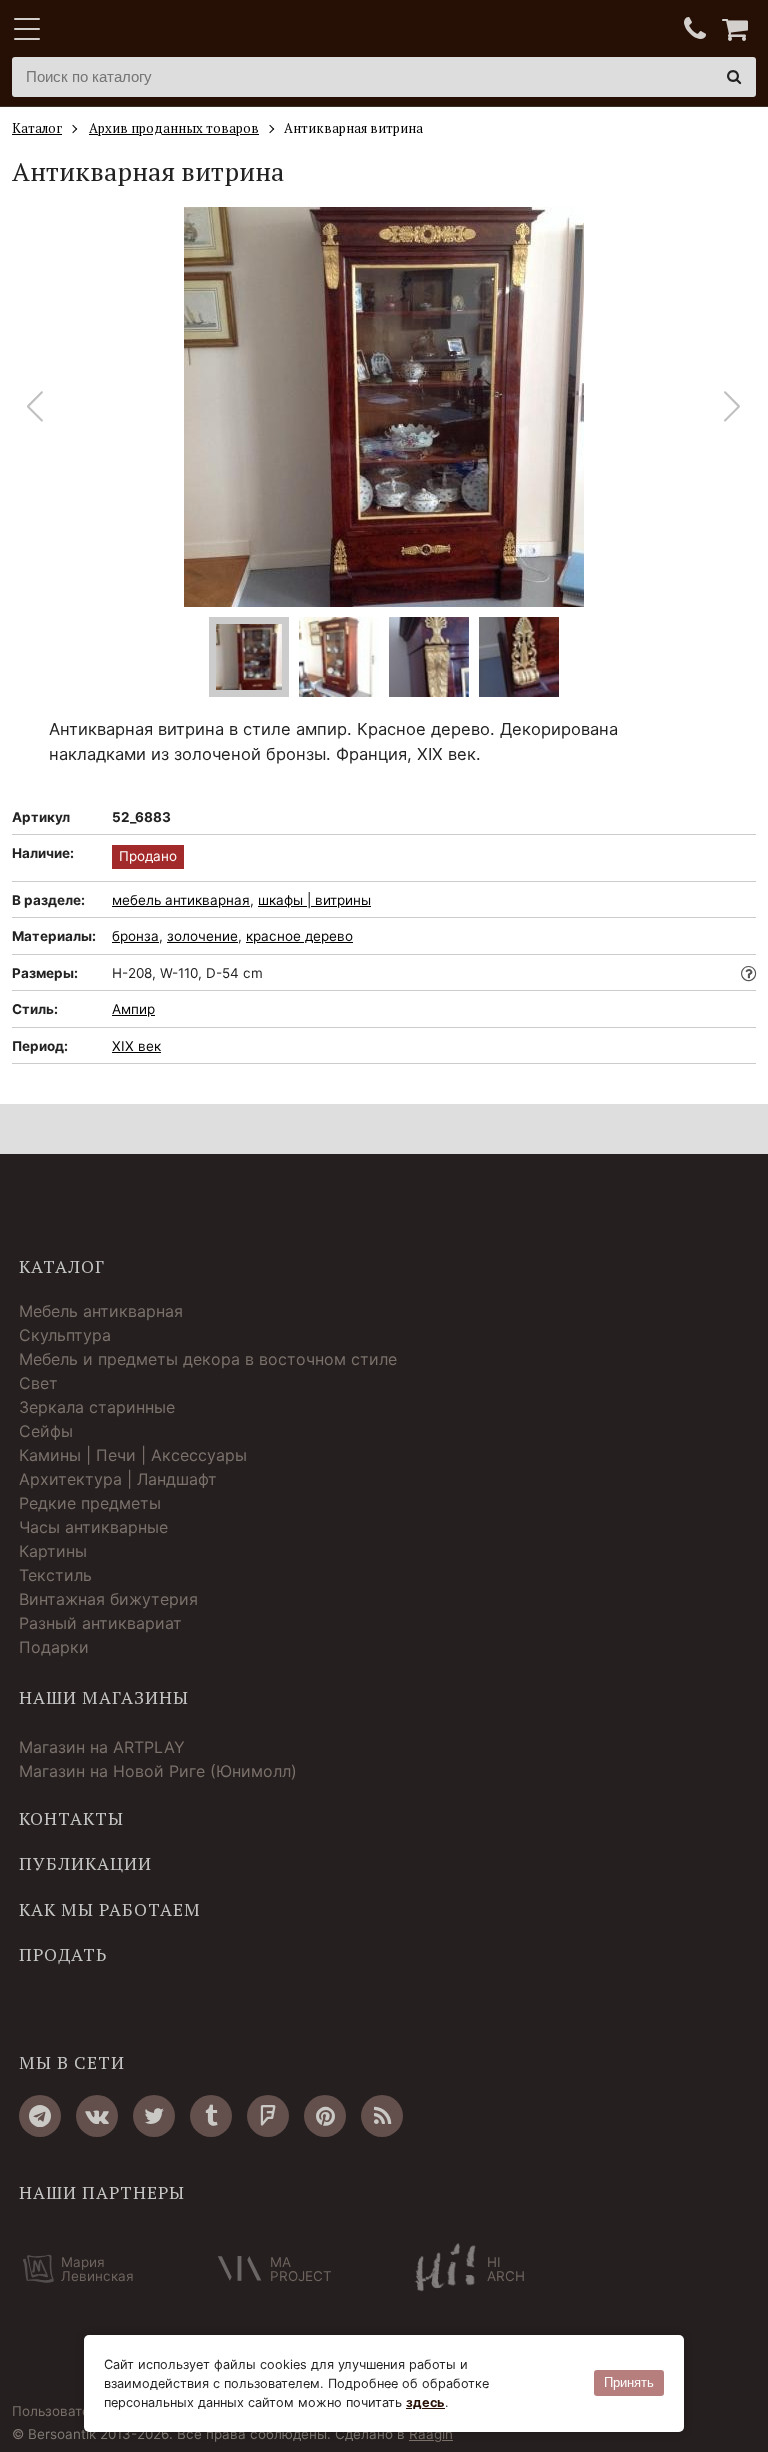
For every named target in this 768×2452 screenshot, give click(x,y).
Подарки (54, 1647)
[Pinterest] (325, 2116)
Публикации (85, 1864)
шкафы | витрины (314, 900)
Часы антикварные (93, 1527)
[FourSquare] (268, 2116)
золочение (202, 936)
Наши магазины (104, 1698)
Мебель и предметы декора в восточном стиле (208, 1359)
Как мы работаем (110, 1910)
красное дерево (299, 936)
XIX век (136, 1046)
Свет (38, 1383)
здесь (425, 2402)
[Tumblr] (211, 2116)
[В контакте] (97, 2116)
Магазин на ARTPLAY (102, 1747)
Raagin (431, 2434)
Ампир (133, 1009)
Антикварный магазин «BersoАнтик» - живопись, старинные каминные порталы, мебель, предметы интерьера (137, 30)
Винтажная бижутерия (108, 1599)
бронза (135, 936)
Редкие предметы (90, 1503)
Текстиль (55, 1575)
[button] (732, 407)
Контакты (71, 1819)
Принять (629, 2382)
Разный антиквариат (100, 1623)
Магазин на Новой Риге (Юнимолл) (158, 1771)
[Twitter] (154, 2116)
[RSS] (382, 2116)
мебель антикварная (181, 900)
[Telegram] (40, 2116)
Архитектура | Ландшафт (118, 1479)
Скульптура (65, 1335)
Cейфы (46, 1431)
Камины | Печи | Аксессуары (133, 1455)
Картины (53, 1551)
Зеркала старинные (97, 1407)
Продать (63, 1955)
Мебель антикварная (101, 1311)
